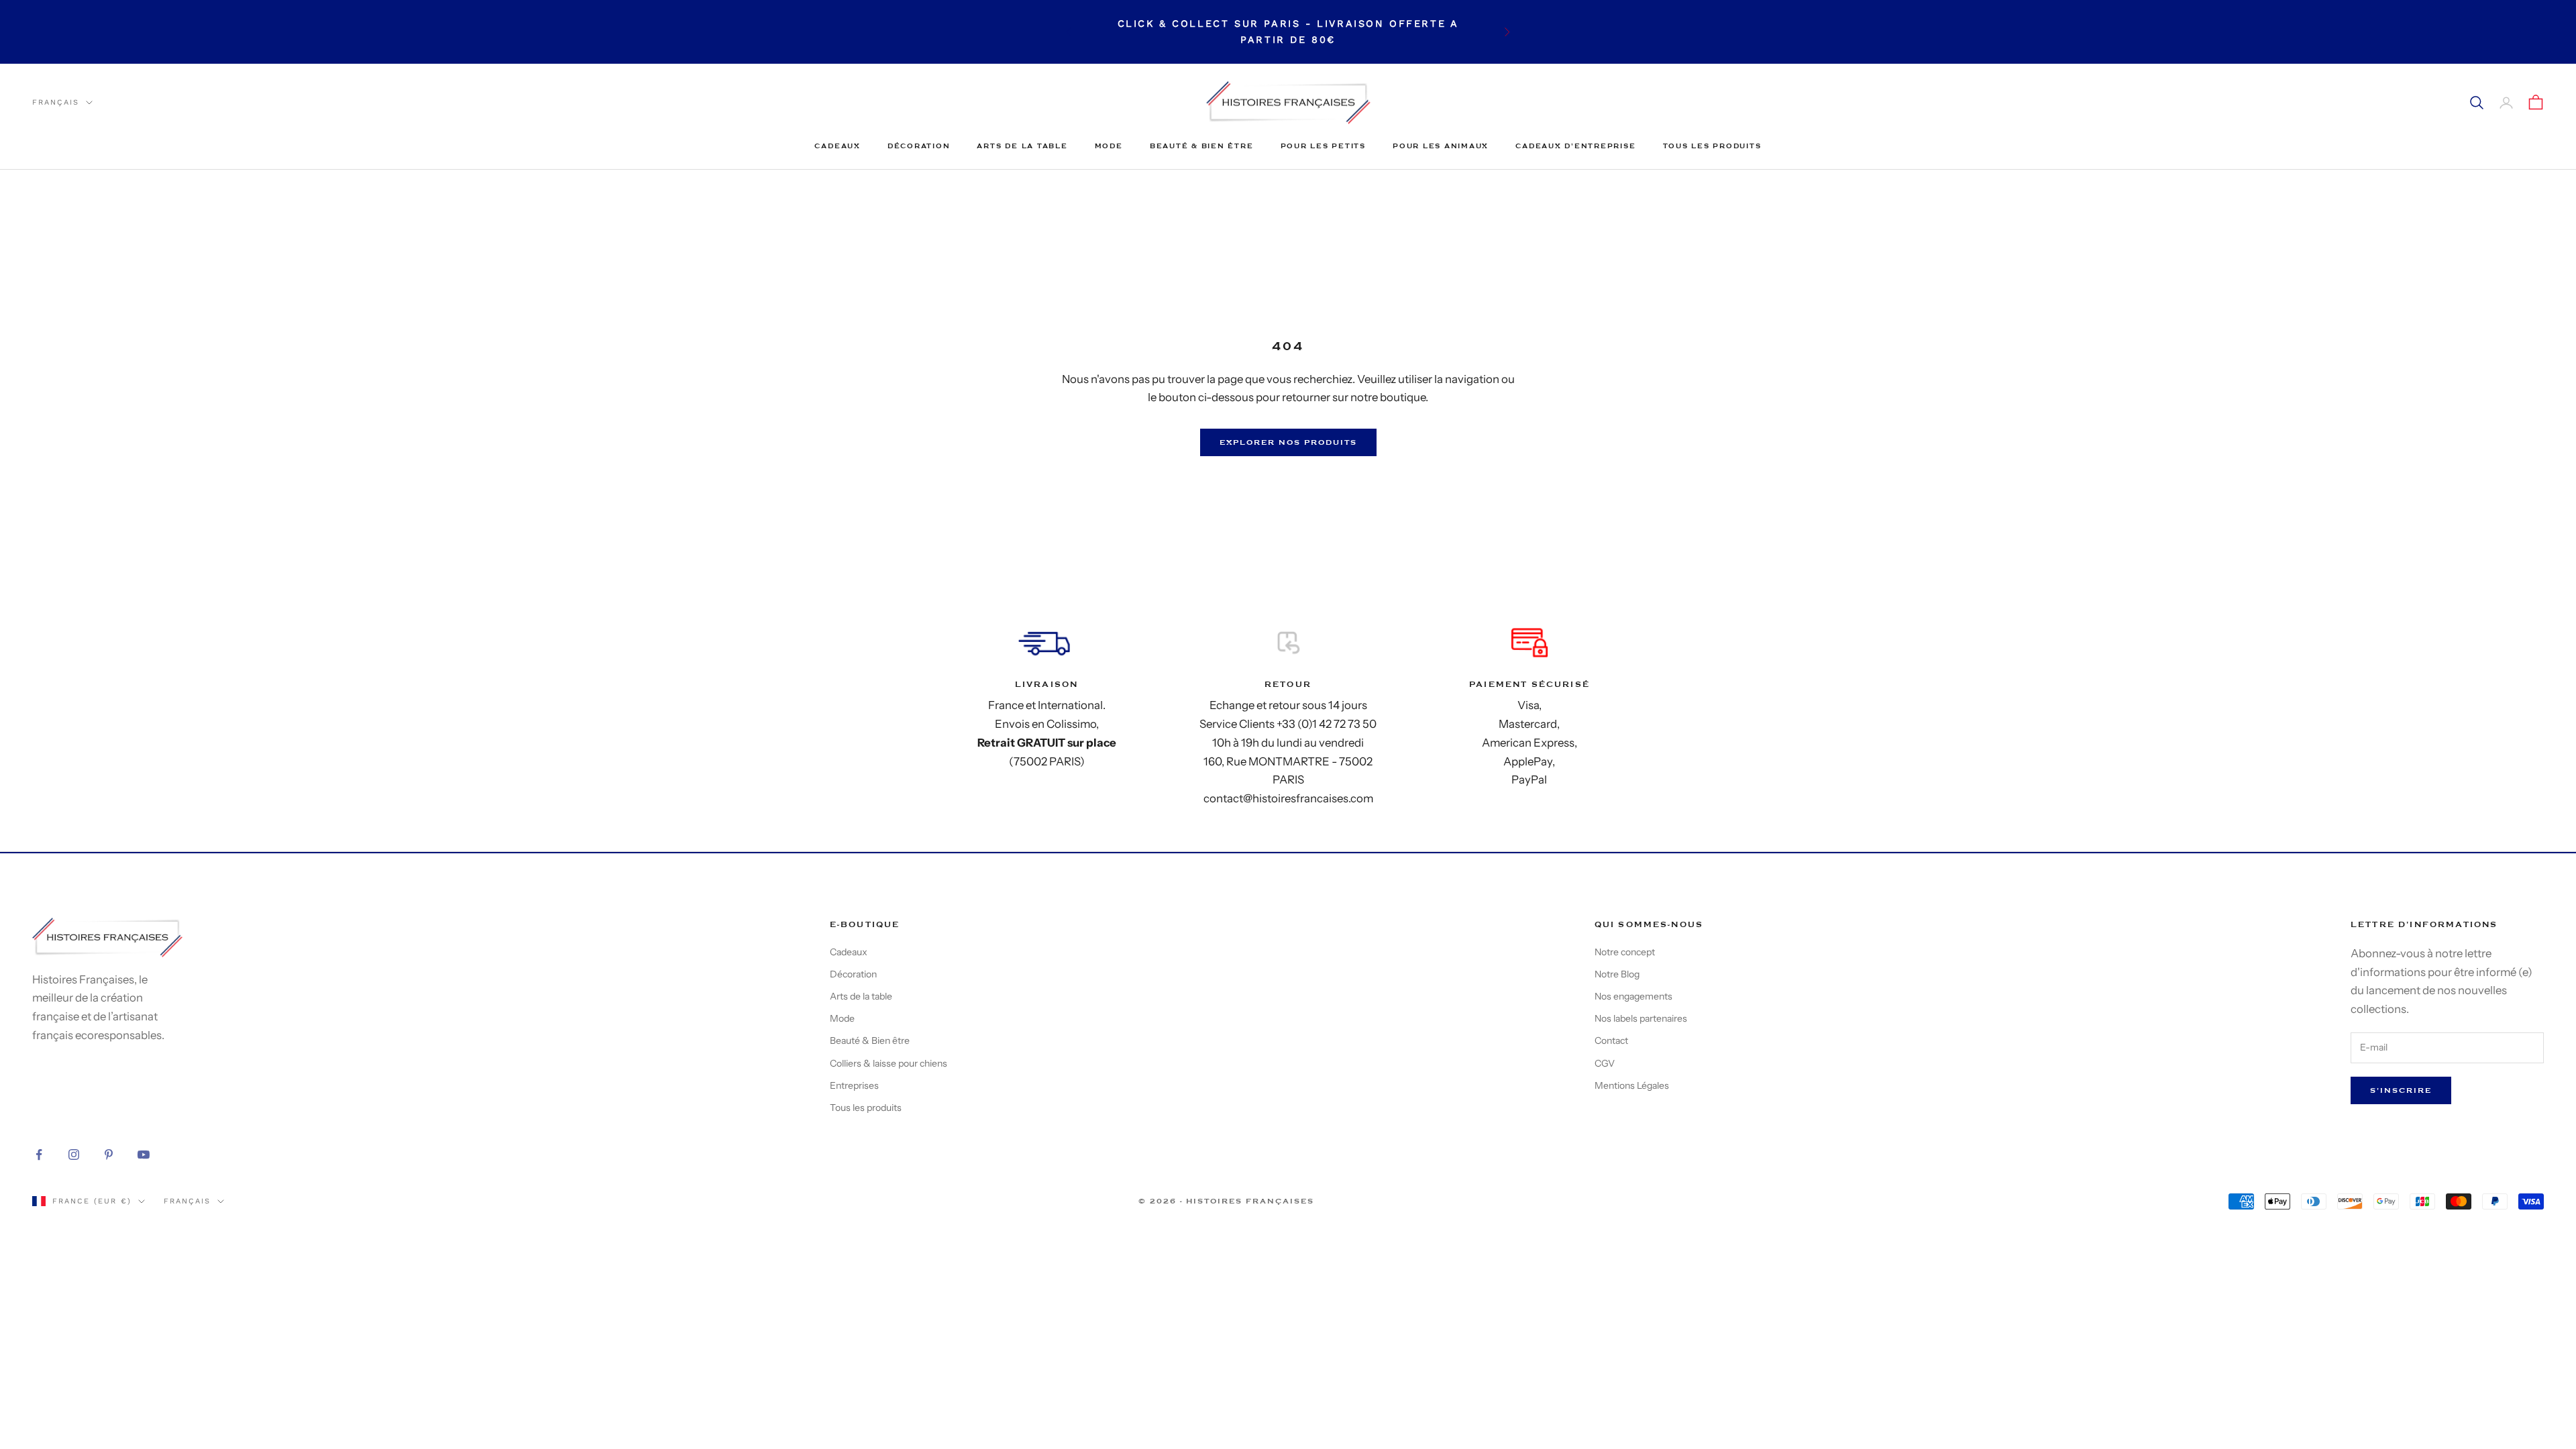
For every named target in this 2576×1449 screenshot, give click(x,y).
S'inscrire (2401, 1090)
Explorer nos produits (1288, 442)
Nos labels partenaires (1641, 1018)
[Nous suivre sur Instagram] (74, 1155)
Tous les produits (1712, 146)
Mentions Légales (1632, 1085)
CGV (1605, 1063)
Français (56, 102)
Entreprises (854, 1085)
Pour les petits (1323, 146)
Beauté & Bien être (1202, 146)
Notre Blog (1617, 974)
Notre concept (1625, 952)
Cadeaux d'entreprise (1575, 146)
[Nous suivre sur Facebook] (39, 1155)
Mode (1109, 146)
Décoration (919, 146)
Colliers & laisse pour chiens (889, 1063)
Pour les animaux (1441, 146)
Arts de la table (1022, 146)
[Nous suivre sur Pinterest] (109, 1155)
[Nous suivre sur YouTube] (144, 1155)
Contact (1611, 1040)
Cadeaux (837, 146)
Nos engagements (1633, 996)
